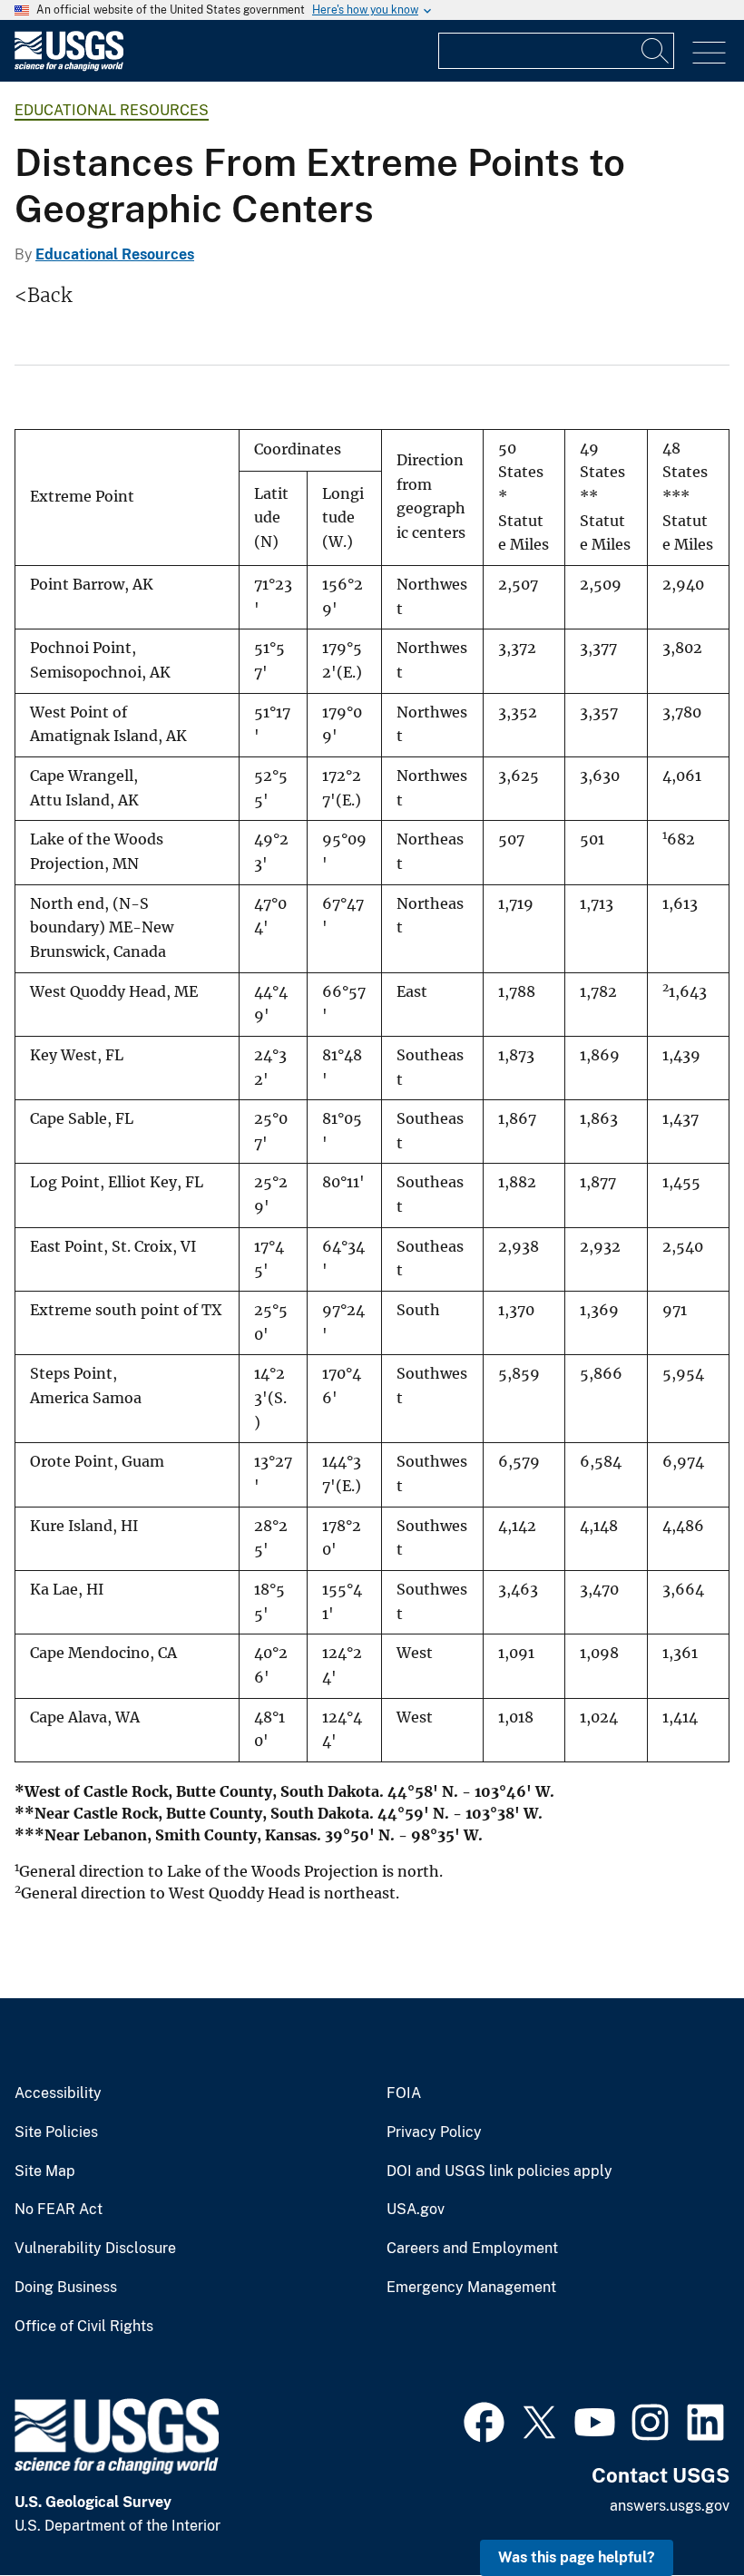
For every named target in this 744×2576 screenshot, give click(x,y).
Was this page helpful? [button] (577, 2557)
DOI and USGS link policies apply (499, 2171)
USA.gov (416, 2210)
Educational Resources (112, 110)
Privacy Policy (434, 2132)
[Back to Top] (678, 2510)
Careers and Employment (472, 2249)
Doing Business (66, 2288)
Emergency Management (471, 2288)
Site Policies (56, 2132)
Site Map (45, 2171)
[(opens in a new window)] (484, 2420)
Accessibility (58, 2093)
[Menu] (709, 53)
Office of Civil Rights (84, 2327)
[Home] (69, 67)
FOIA (404, 2093)
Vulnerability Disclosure (95, 2249)
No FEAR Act (59, 2210)
